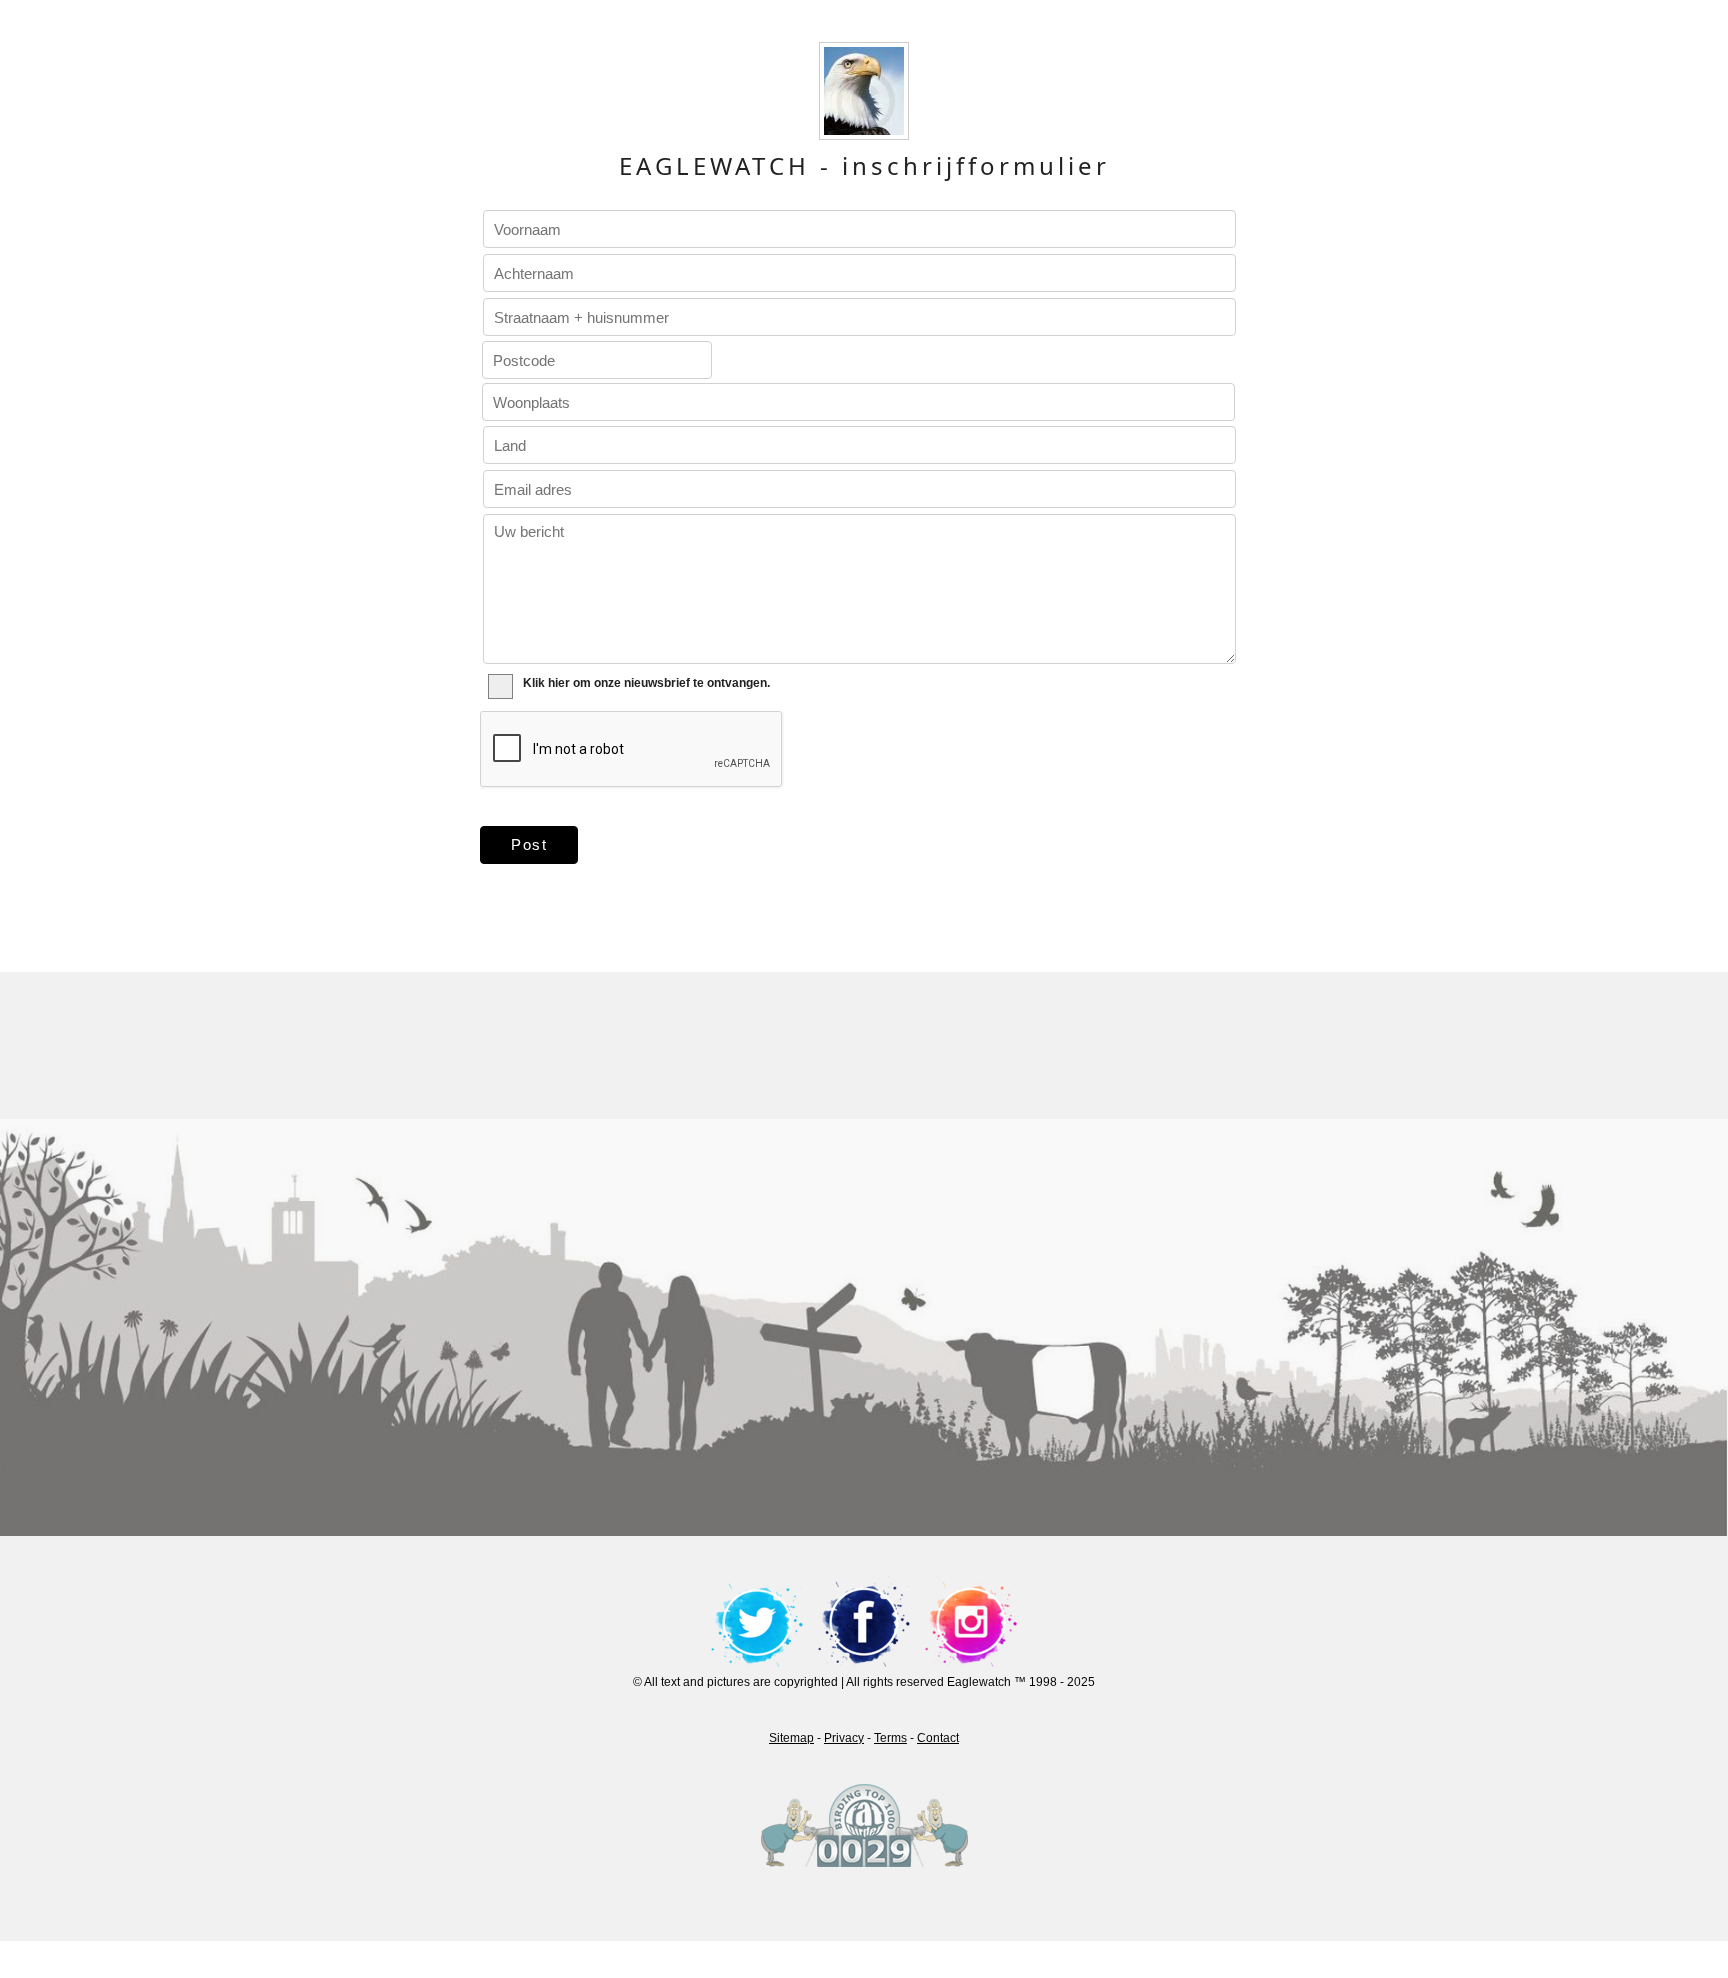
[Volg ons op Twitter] (757, 1621)
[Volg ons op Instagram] (971, 1621)
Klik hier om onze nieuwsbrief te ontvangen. (646, 683)
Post (529, 844)
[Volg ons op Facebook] (864, 1621)
